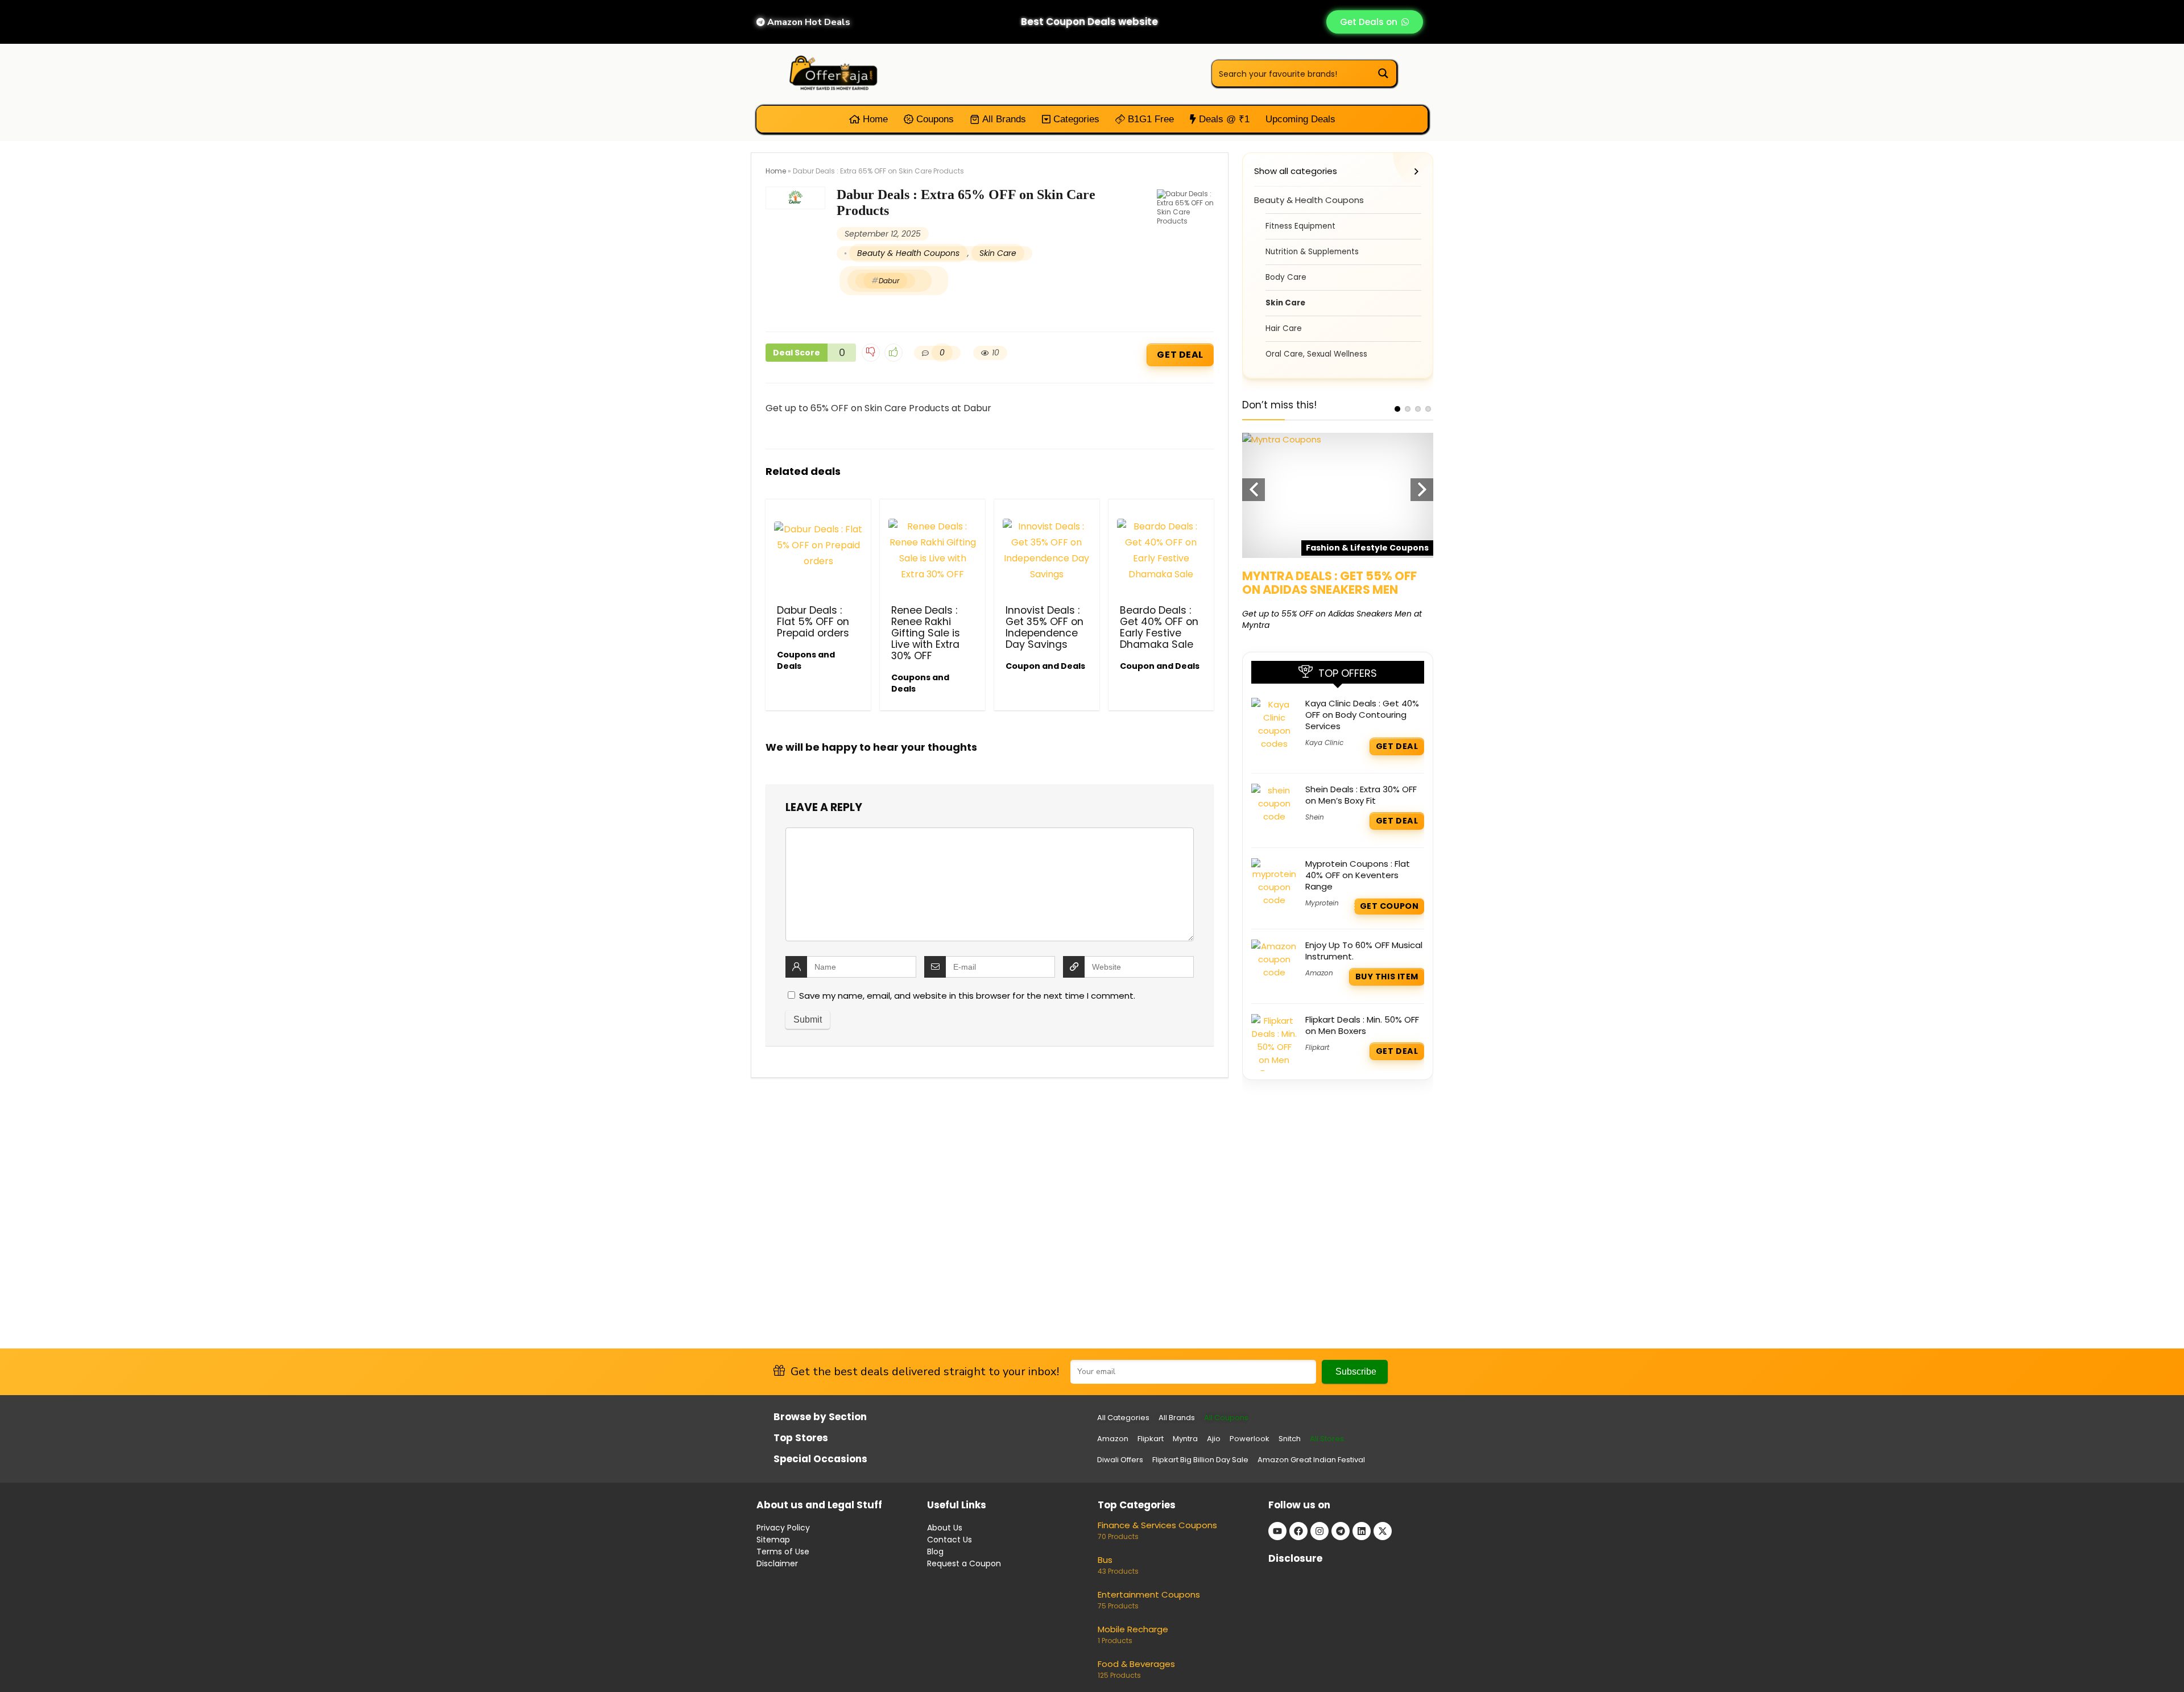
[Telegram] (1341, 1531)
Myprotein (1322, 903)
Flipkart (1317, 1047)
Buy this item (1387, 977)
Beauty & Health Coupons (908, 253)
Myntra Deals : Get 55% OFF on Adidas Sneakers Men (1329, 583)
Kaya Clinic (1324, 742)
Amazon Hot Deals (808, 22)
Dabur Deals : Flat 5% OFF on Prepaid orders (813, 622)
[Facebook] (1298, 1531)
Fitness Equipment (1300, 226)
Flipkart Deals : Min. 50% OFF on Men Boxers (1362, 1025)
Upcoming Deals (1300, 119)
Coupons (934, 119)
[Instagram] (1319, 1531)
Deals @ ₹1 (1223, 119)
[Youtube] (1277, 1531)
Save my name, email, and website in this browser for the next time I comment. (967, 996)
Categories (1075, 119)
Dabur (889, 281)
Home (874, 119)
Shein (1315, 817)
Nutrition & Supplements (1312, 252)
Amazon (1319, 973)
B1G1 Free (1149, 119)
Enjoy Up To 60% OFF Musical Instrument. (1364, 951)
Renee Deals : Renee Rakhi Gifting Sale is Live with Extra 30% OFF (926, 633)
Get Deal (1180, 355)
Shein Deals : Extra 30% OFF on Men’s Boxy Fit (1361, 795)
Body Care (1286, 277)
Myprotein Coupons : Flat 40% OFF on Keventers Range (1358, 875)
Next (1422, 490)
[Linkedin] (1362, 1531)
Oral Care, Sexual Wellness (1316, 354)
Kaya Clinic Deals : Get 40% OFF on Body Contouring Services (1362, 715)
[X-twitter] (1383, 1531)
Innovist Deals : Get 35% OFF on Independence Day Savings (1045, 627)
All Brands (1003, 119)
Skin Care (998, 253)
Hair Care (1284, 328)
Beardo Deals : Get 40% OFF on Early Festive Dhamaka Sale (1159, 627)
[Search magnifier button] (1383, 73)
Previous (1254, 490)
